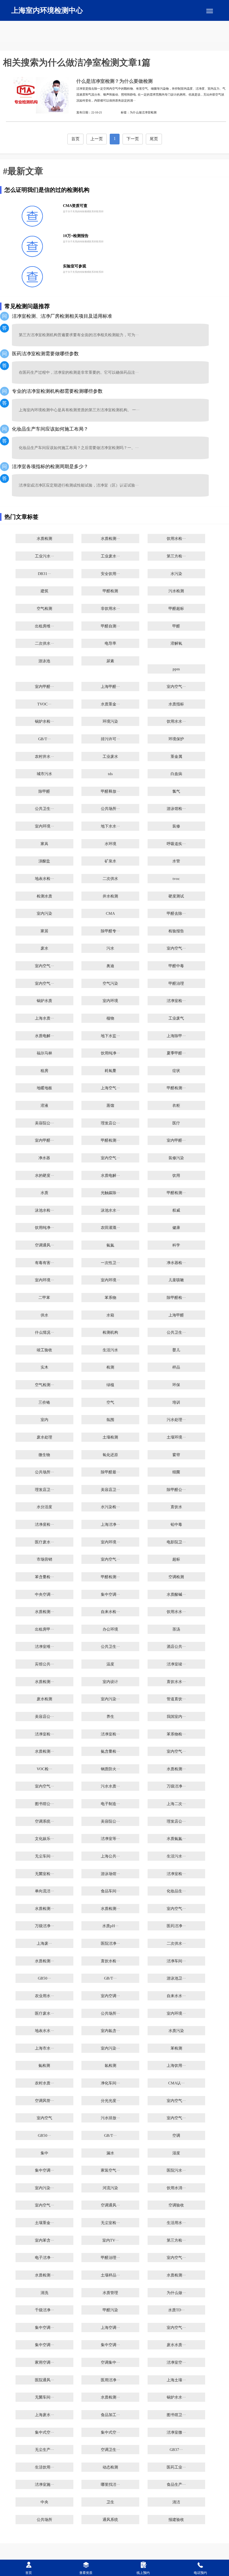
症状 (176, 1071)
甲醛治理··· (110, 2258)
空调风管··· (44, 2101)
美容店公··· (44, 1717)
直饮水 (176, 1507)
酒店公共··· (176, 1647)
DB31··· (44, 574)
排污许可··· (110, 739)
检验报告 (176, 931)
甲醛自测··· (110, 626)
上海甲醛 (176, 1315)
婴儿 (176, 1350)
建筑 (44, 591)
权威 (176, 1210)
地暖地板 (44, 1088)
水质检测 (44, 539)
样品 (176, 1367)
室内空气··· (176, 687)
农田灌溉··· (110, 1228)
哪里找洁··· (110, 2485)
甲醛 (176, 626)
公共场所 (44, 2520)
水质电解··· (44, 1036)
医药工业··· (176, 2467)
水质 (44, 1193)
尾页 (154, 139)
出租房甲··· (44, 1629)
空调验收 (176, 2205)
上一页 (97, 139)
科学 (176, 1245)
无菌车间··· (44, 2397)
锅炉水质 (44, 1001)
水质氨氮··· (176, 1839)
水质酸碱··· (176, 1595)
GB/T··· (44, 739)
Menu (210, 11)
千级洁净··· (44, 2310)
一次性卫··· (110, 1263)
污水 (110, 948)
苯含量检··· (44, 1577)
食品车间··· (110, 1891)
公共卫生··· (44, 809)
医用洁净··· (110, 2380)
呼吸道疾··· (176, 844)
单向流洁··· (44, 1891)
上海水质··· (44, 1018)
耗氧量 (110, 1071)
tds (110, 774)
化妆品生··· (176, 1891)
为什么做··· (176, 2293)
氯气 (176, 791)
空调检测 (176, 1577)
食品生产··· (176, 2485)
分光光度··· (110, 2101)
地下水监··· (110, 1036)
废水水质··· (176, 2345)
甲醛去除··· (176, 914)
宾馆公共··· (44, 1664)
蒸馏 (110, 1106)
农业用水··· (44, 1996)
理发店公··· (110, 1123)
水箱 (110, 1315)
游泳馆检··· (176, 809)
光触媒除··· (110, 1193)
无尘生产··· (44, 2450)
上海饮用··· (176, 2066)
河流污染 (110, 2188)
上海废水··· (44, 2415)
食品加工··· (110, 2415)
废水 (44, 948)
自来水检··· (110, 1612)
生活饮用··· (44, 2467)
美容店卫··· (110, 1490)
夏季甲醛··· (176, 1053)
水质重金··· (110, 704)
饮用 (176, 1176)
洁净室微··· (176, 2432)
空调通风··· (44, 1245)
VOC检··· (44, 1769)
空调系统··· (44, 1821)
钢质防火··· (110, 1769)
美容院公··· (44, 1123)
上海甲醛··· (110, 687)
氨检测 (44, 2066)
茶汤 (176, 1629)
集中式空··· (44, 2432)
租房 (44, 1071)
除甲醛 (44, 791)
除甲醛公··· (176, 1490)
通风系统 (110, 2520)
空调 (176, 2136)
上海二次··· (176, 1804)
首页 (75, 139)
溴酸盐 (44, 861)
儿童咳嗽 (176, 1280)
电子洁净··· (44, 2258)
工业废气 (176, 1018)
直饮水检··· (110, 1961)
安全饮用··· (110, 574)
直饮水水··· (176, 1682)
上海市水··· (44, 2048)
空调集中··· (110, 2362)
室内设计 (110, 1682)
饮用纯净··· (110, 1053)
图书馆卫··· (176, 2415)
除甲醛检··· (176, 1298)
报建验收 (176, 2520)
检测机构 (110, 1333)
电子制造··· (110, 1804)
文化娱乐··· (44, 1839)
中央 (44, 2502)
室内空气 (44, 2118)
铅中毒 (176, 1525)
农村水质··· (44, 2083)
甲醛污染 (110, 2310)
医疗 (176, 1123)
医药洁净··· (176, 1926)
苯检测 (176, 2048)
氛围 (110, 1420)
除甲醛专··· (110, 931)
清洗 (44, 2293)
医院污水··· (176, 2170)
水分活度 (44, 1507)
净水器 (44, 1158)
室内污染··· (110, 1699)
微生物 (44, 1455)
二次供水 (110, 879)
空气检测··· (44, 1385)
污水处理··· (176, 1420)
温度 (110, 1664)
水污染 (176, 574)
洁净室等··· (110, 1839)
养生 (110, 1717)
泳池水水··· (110, 1210)
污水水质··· (110, 1786)
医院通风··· (44, 2380)
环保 (176, 1385)
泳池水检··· (44, 1210)
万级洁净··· (176, 1786)
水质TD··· (176, 2310)
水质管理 (110, 2293)
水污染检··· (110, 1507)
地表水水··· (44, 2031)
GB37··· (176, 2450)
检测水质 (44, 896)
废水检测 (44, 1699)
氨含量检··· (110, 1751)
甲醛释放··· (110, 791)
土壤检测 (110, 1437)
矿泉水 (110, 861)
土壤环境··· (176, 1437)
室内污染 (44, 914)
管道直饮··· (176, 1699)
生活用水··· (176, 2223)
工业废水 (110, 757)
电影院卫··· (176, 1542)
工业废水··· (110, 556)
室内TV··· (110, 2240)
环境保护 (176, 739)
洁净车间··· (176, 1961)
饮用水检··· (176, 539)
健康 (176, 1228)
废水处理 (44, 1437)
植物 (110, 1018)
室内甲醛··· (44, 687)
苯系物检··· (176, 1734)
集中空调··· (110, 1595)
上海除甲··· (176, 1036)
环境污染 (110, 721)
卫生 (110, 2502)
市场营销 (44, 1559)
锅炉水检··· (44, 721)
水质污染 (176, 2031)
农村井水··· (44, 757)
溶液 (44, 1106)
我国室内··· (176, 1717)
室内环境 (110, 1001)
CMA (110, 914)
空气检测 (44, 609)
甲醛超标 (176, 609)
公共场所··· (110, 809)
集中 (44, 2153)
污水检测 (176, 591)
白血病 (176, 774)
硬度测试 (176, 896)
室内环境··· (44, 826)
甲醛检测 (110, 591)
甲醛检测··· (176, 1088)
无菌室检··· (44, 1874)
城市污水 (44, 774)
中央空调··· (44, 1595)
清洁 (176, 2502)
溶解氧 (176, 643)
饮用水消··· (176, 2188)
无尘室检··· (110, 2223)
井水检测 (110, 896)
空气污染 (110, 984)
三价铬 (44, 1402)
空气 (110, 1402)
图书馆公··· (44, 1804)
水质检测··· (110, 539)
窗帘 (176, 1455)
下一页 (133, 139)
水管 (176, 861)
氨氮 (110, 1245)
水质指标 (176, 704)
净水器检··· (176, 1263)
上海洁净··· (110, 1525)
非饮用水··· (110, 609)
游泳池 (44, 661)
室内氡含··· (110, 2031)
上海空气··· (110, 1088)
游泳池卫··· (176, 1978)
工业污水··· (44, 556)
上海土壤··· (176, 2380)
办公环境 (110, 1629)
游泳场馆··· (110, 1874)
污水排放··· (110, 2118)
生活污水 (110, 1350)
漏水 (110, 2153)
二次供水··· (44, 643)
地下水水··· (110, 826)
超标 (176, 1559)
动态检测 (110, 2467)
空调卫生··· (110, 2450)
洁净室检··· (176, 1001)
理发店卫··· (44, 1490)
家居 (44, 931)
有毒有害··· (44, 1263)
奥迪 (110, 966)
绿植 (110, 1385)
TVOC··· (44, 704)
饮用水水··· (176, 721)
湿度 (176, 2153)
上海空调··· (110, 2328)
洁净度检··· (44, 1525)
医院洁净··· (110, 1944)
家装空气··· (110, 2170)
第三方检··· (176, 556)
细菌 (176, 1472)
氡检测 (110, 2066)
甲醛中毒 (176, 966)
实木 (44, 1367)
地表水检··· (44, 879)
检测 (110, 1367)
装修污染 (176, 1158)
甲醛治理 (176, 984)
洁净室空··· (176, 2362)
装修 (176, 826)
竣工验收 (44, 1350)
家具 (44, 844)
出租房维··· (44, 626)
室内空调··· (110, 1996)
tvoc (176, 879)
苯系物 (110, 1298)
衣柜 (176, 1106)
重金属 (176, 757)
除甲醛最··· (110, 1472)
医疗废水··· (44, 1542)
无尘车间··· (44, 1856)
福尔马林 (44, 1053)
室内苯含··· (44, 2240)
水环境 (110, 844)
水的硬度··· (44, 1176)
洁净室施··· (44, 2485)
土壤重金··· (44, 2223)
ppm (176, 669)
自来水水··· (176, 1996)
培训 (176, 1402)
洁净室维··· (44, 1647)
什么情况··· (44, 1333)
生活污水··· (176, 1856)
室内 (44, 1420)
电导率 (110, 643)
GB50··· (44, 1978)
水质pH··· (110, 1926)
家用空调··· (44, 2362)
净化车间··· (110, 2083)
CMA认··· (176, 2083)
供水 (44, 1315)
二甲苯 (44, 1298)
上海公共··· (110, 1856)
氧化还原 (110, 1455)
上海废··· (44, 1944)
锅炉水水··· (176, 2397)
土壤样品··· (110, 2275)
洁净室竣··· (176, 1664)
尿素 (110, 661)
